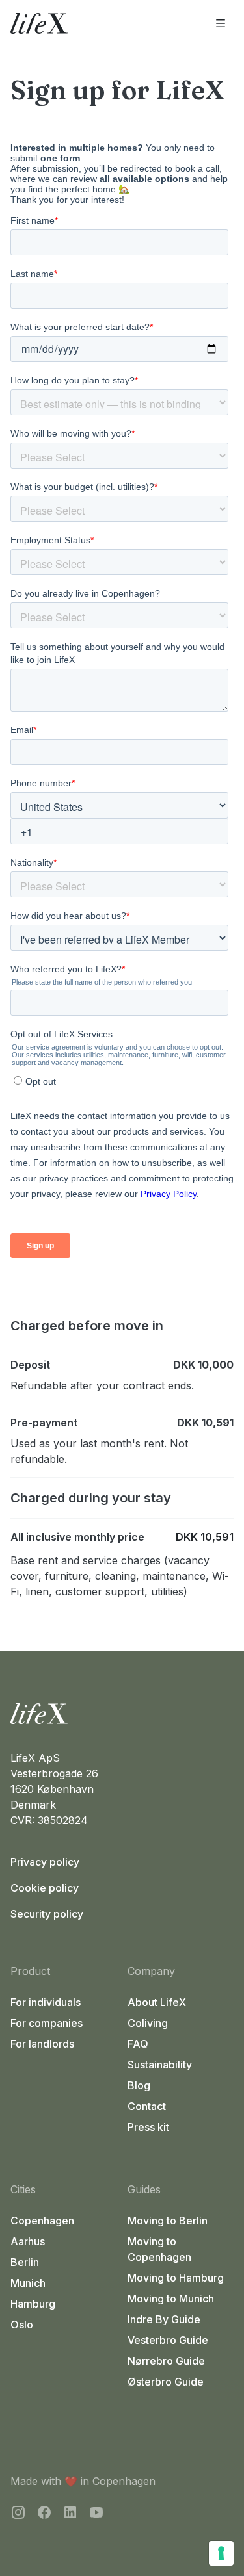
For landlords (42, 2044)
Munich (28, 2283)
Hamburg (33, 2304)
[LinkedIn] (70, 2514)
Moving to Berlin (168, 2221)
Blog (139, 2085)
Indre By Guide (164, 2319)
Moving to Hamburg (176, 2278)
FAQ (138, 2044)
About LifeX (157, 2002)
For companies (47, 2023)
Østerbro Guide (166, 2382)
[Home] (122, 1714)
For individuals (46, 2002)
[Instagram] (18, 2514)
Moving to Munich (171, 2299)
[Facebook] (44, 2514)
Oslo (22, 2325)
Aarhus (28, 2241)
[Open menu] (221, 23)
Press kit (148, 2127)
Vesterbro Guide (168, 2340)
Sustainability (160, 2065)
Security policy (47, 1914)
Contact (147, 2106)
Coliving (148, 2023)
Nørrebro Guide (166, 2361)
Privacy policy (45, 1862)
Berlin (25, 2262)
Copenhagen (42, 2221)
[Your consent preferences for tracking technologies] (221, 2553)
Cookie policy (45, 1888)
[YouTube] (96, 2514)
